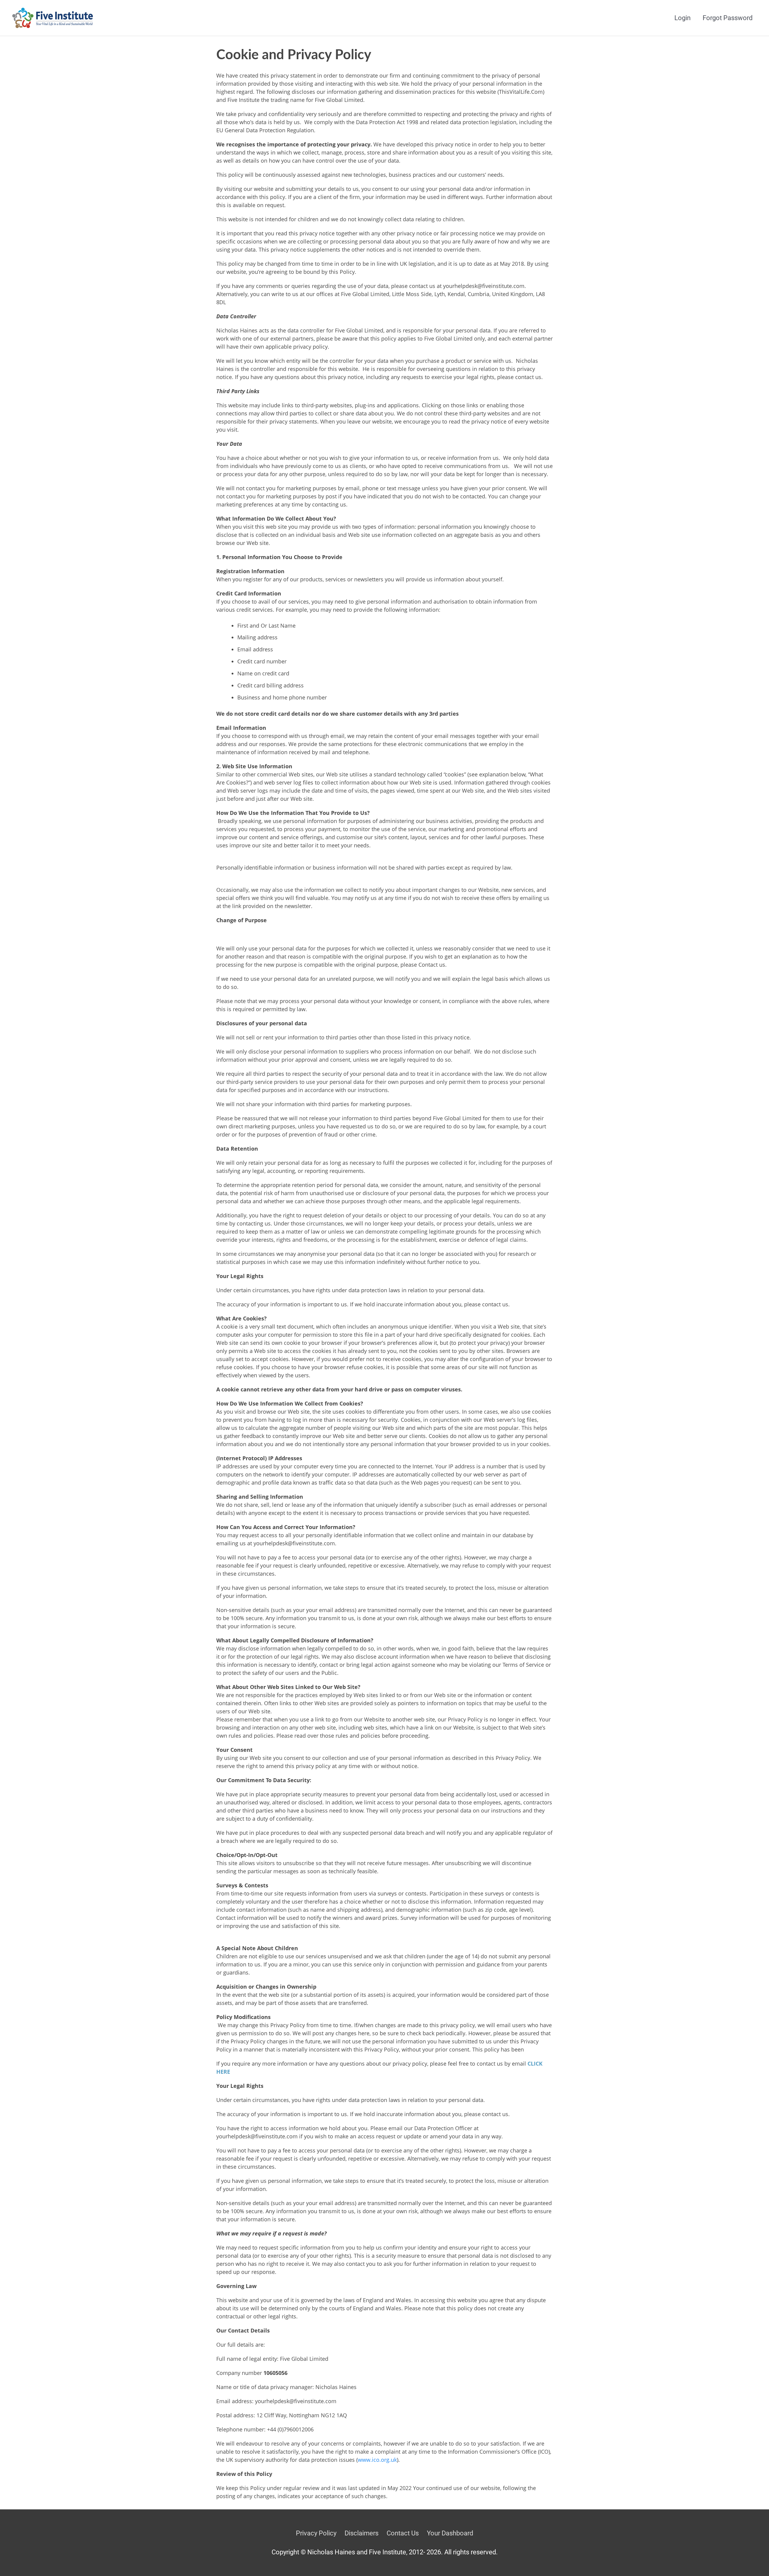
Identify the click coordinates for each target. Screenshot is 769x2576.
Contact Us (403, 2533)
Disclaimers (362, 2533)
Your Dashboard (450, 2533)
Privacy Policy (316, 2533)
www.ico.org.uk (377, 2460)
